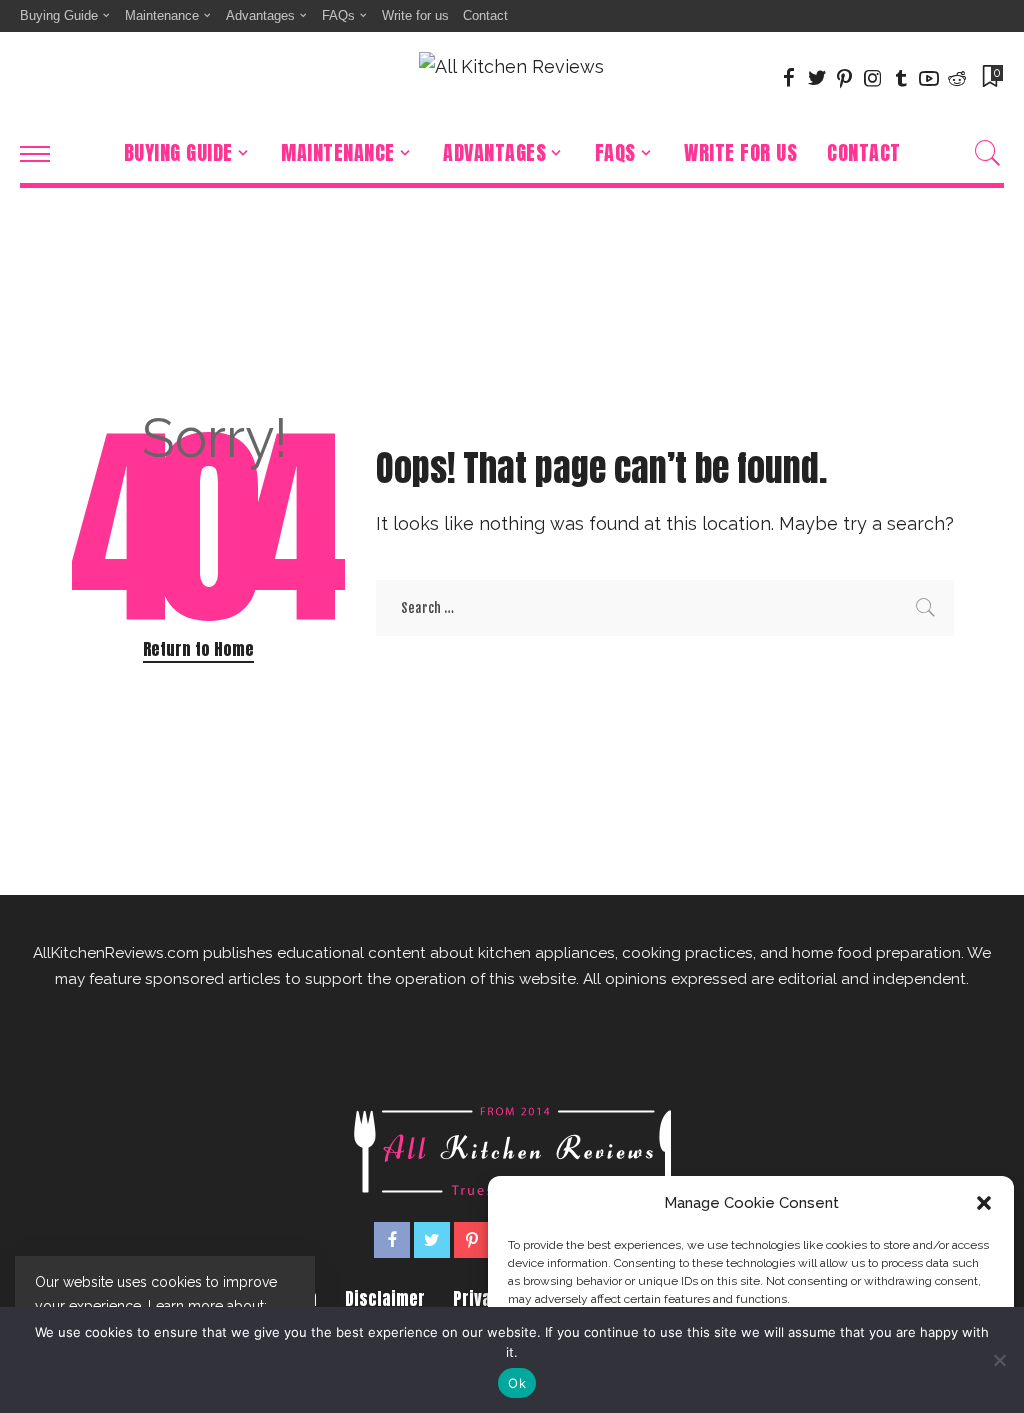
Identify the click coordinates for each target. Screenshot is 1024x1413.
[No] (999, 1360)
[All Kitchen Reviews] (511, 77)
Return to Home (198, 648)
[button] (984, 1203)
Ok (517, 1383)
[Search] (988, 153)
